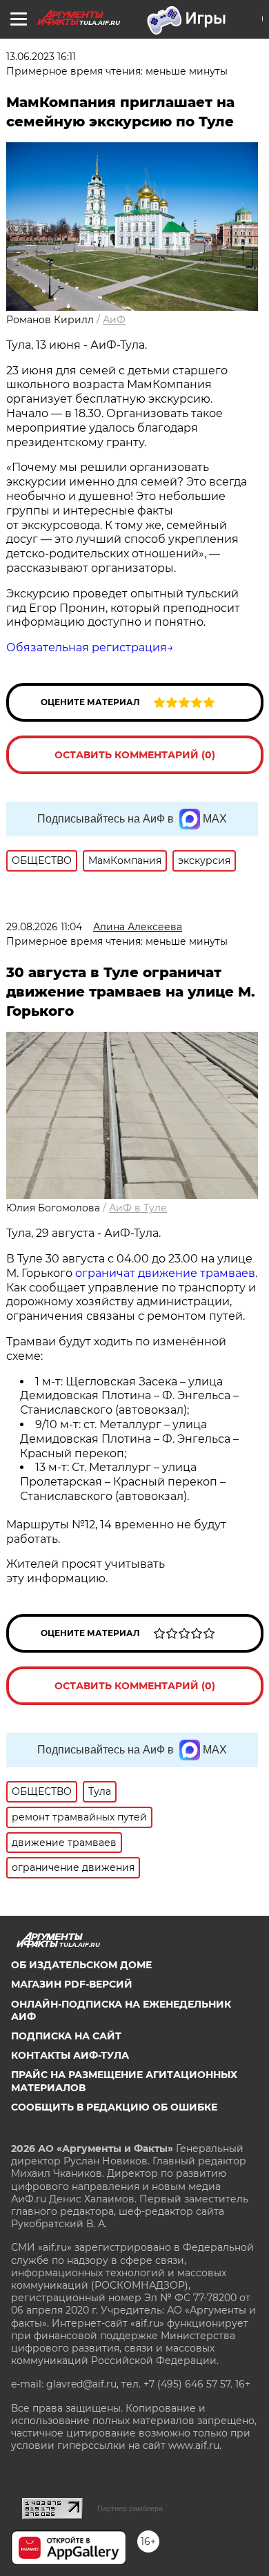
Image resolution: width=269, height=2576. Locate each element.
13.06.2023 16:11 (41, 57)
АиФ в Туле (138, 1208)
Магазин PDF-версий (72, 1984)
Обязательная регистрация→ (90, 647)
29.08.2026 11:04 (44, 927)
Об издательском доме (81, 1965)
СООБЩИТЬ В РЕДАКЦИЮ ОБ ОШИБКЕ (114, 2107)
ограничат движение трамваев (165, 1273)
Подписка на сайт (66, 2036)
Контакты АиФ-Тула (70, 2055)
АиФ (114, 320)
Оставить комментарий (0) (135, 755)
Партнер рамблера (130, 2508)
